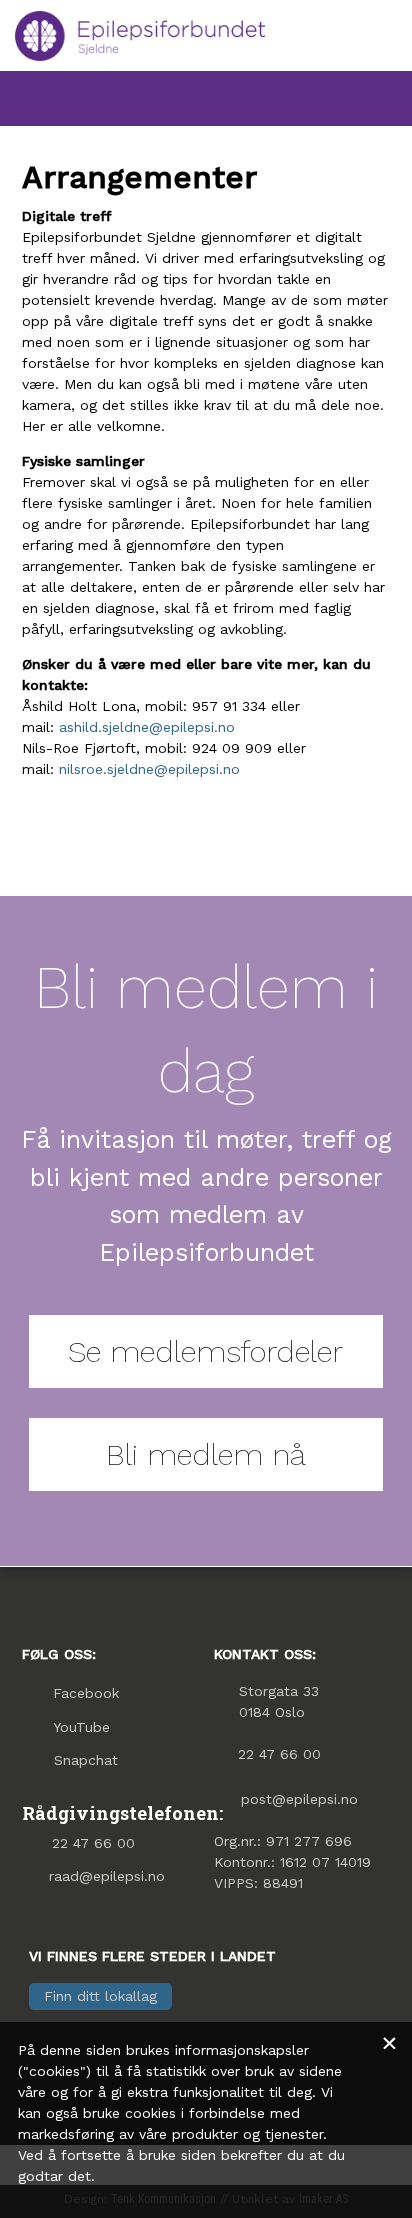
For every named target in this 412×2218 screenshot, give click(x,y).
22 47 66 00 (93, 1843)
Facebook (86, 1693)
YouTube (81, 1727)
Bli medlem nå (206, 1454)
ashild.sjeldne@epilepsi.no (147, 727)
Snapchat (86, 1760)
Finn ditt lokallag (100, 1996)
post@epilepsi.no (299, 1799)
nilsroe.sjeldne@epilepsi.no (149, 769)
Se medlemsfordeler (205, 1351)
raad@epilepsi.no (107, 1876)
